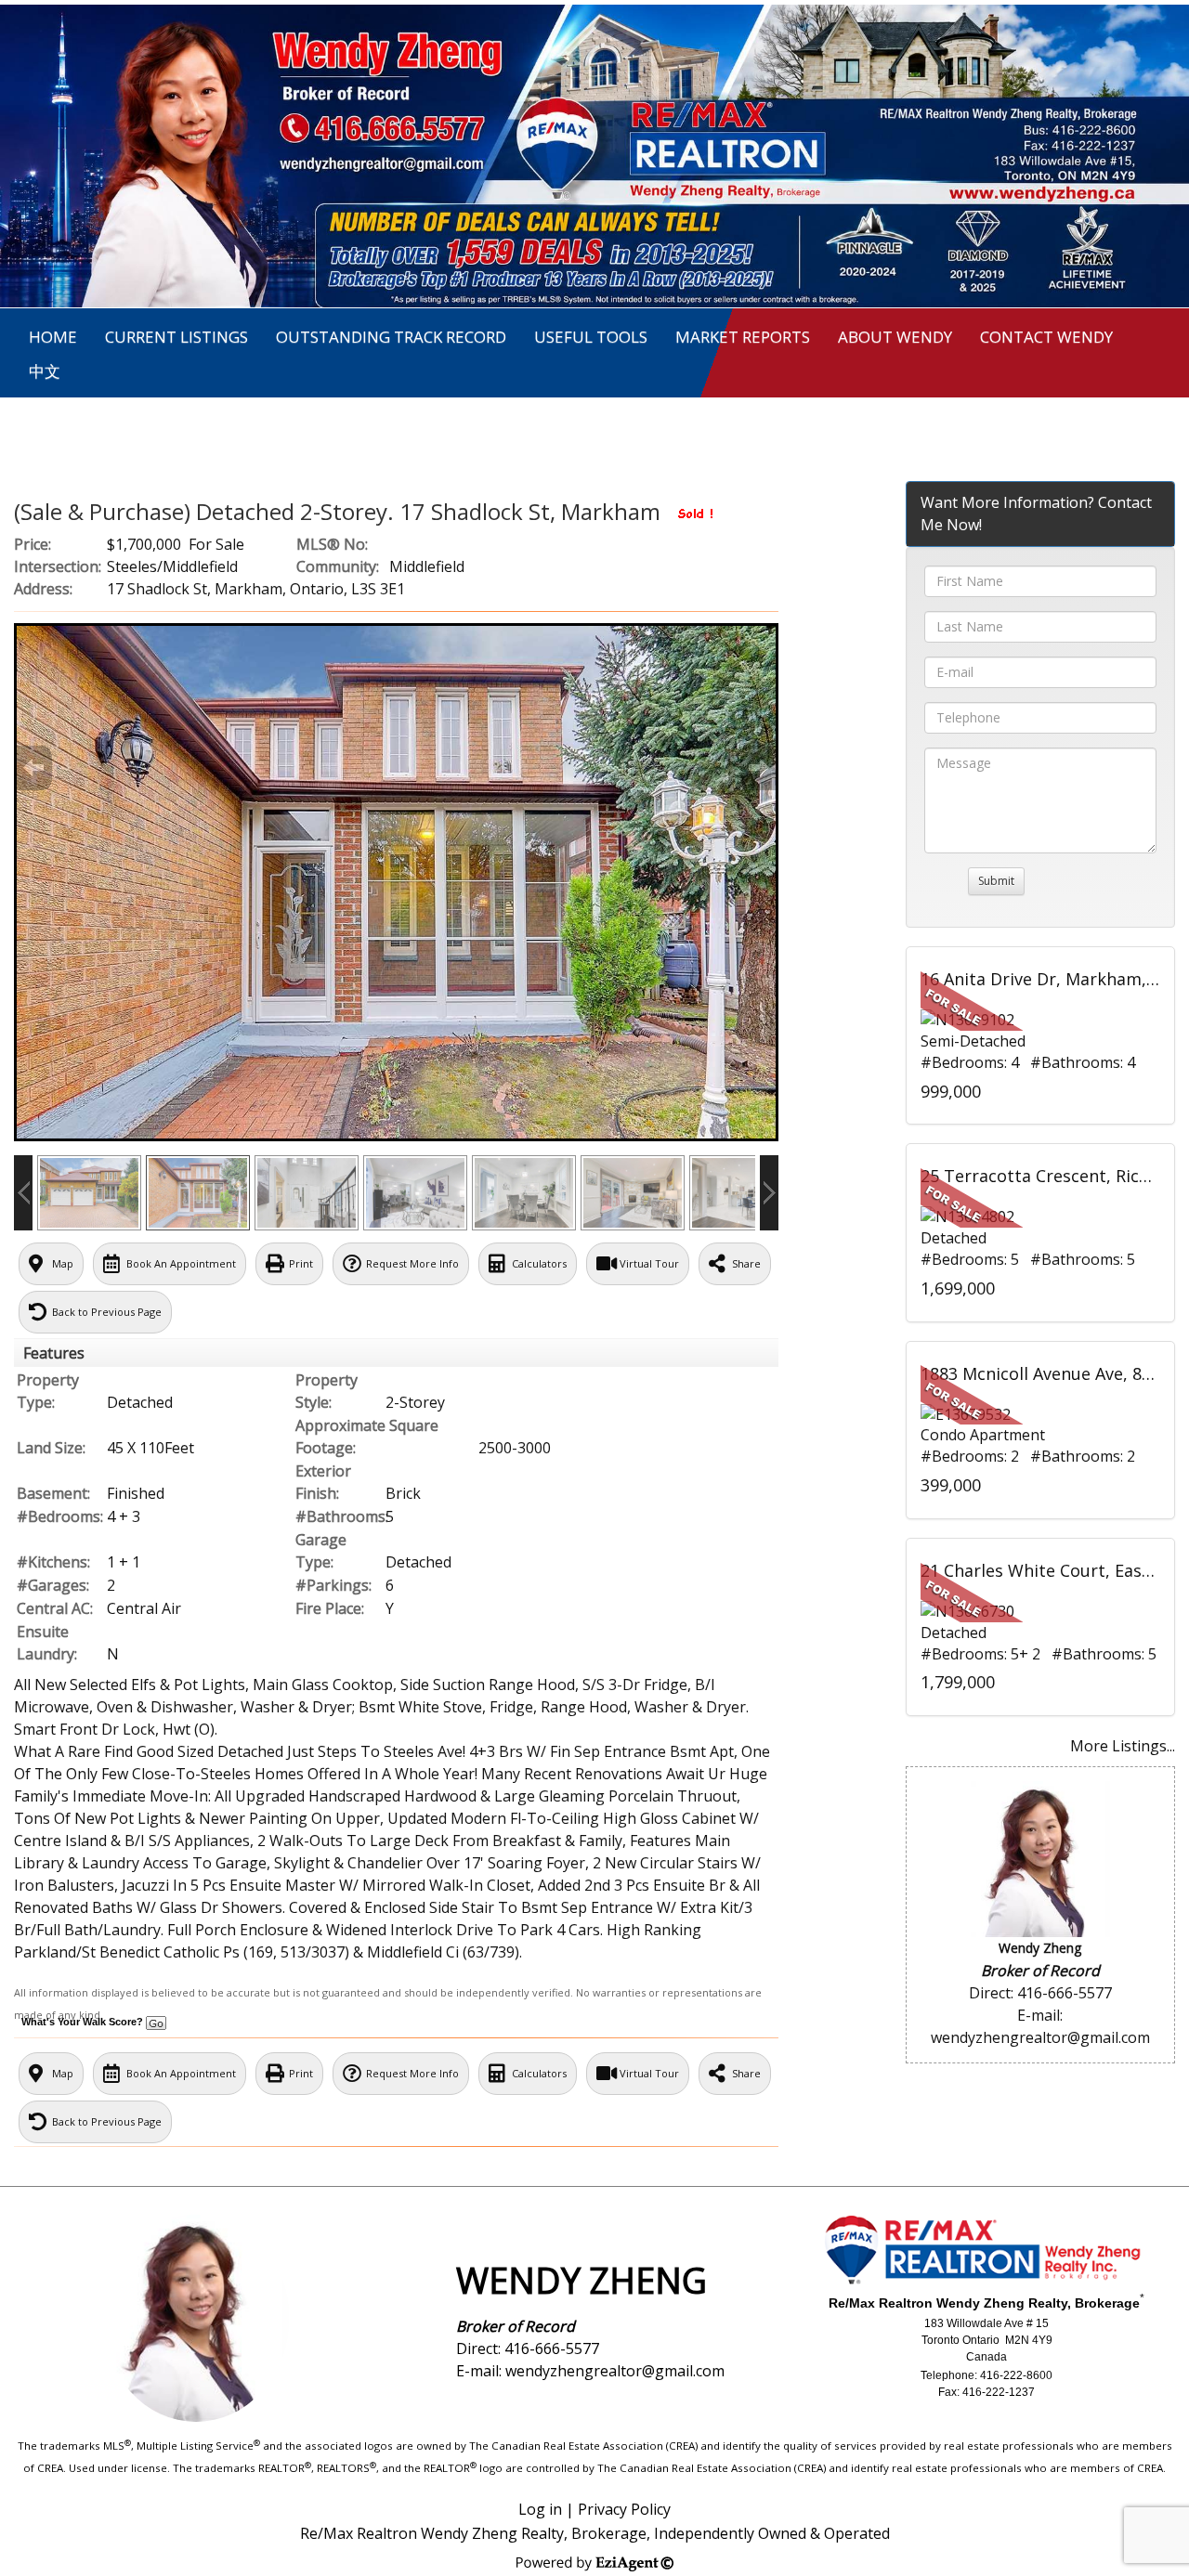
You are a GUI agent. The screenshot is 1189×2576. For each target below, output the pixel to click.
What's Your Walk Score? (84, 2022)
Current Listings (176, 337)
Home (53, 337)
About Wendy (895, 337)
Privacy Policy (624, 2509)
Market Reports (743, 337)
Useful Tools (591, 337)
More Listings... (1123, 1746)
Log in (540, 2509)
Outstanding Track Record (391, 337)
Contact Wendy (1046, 337)
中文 (45, 371)
